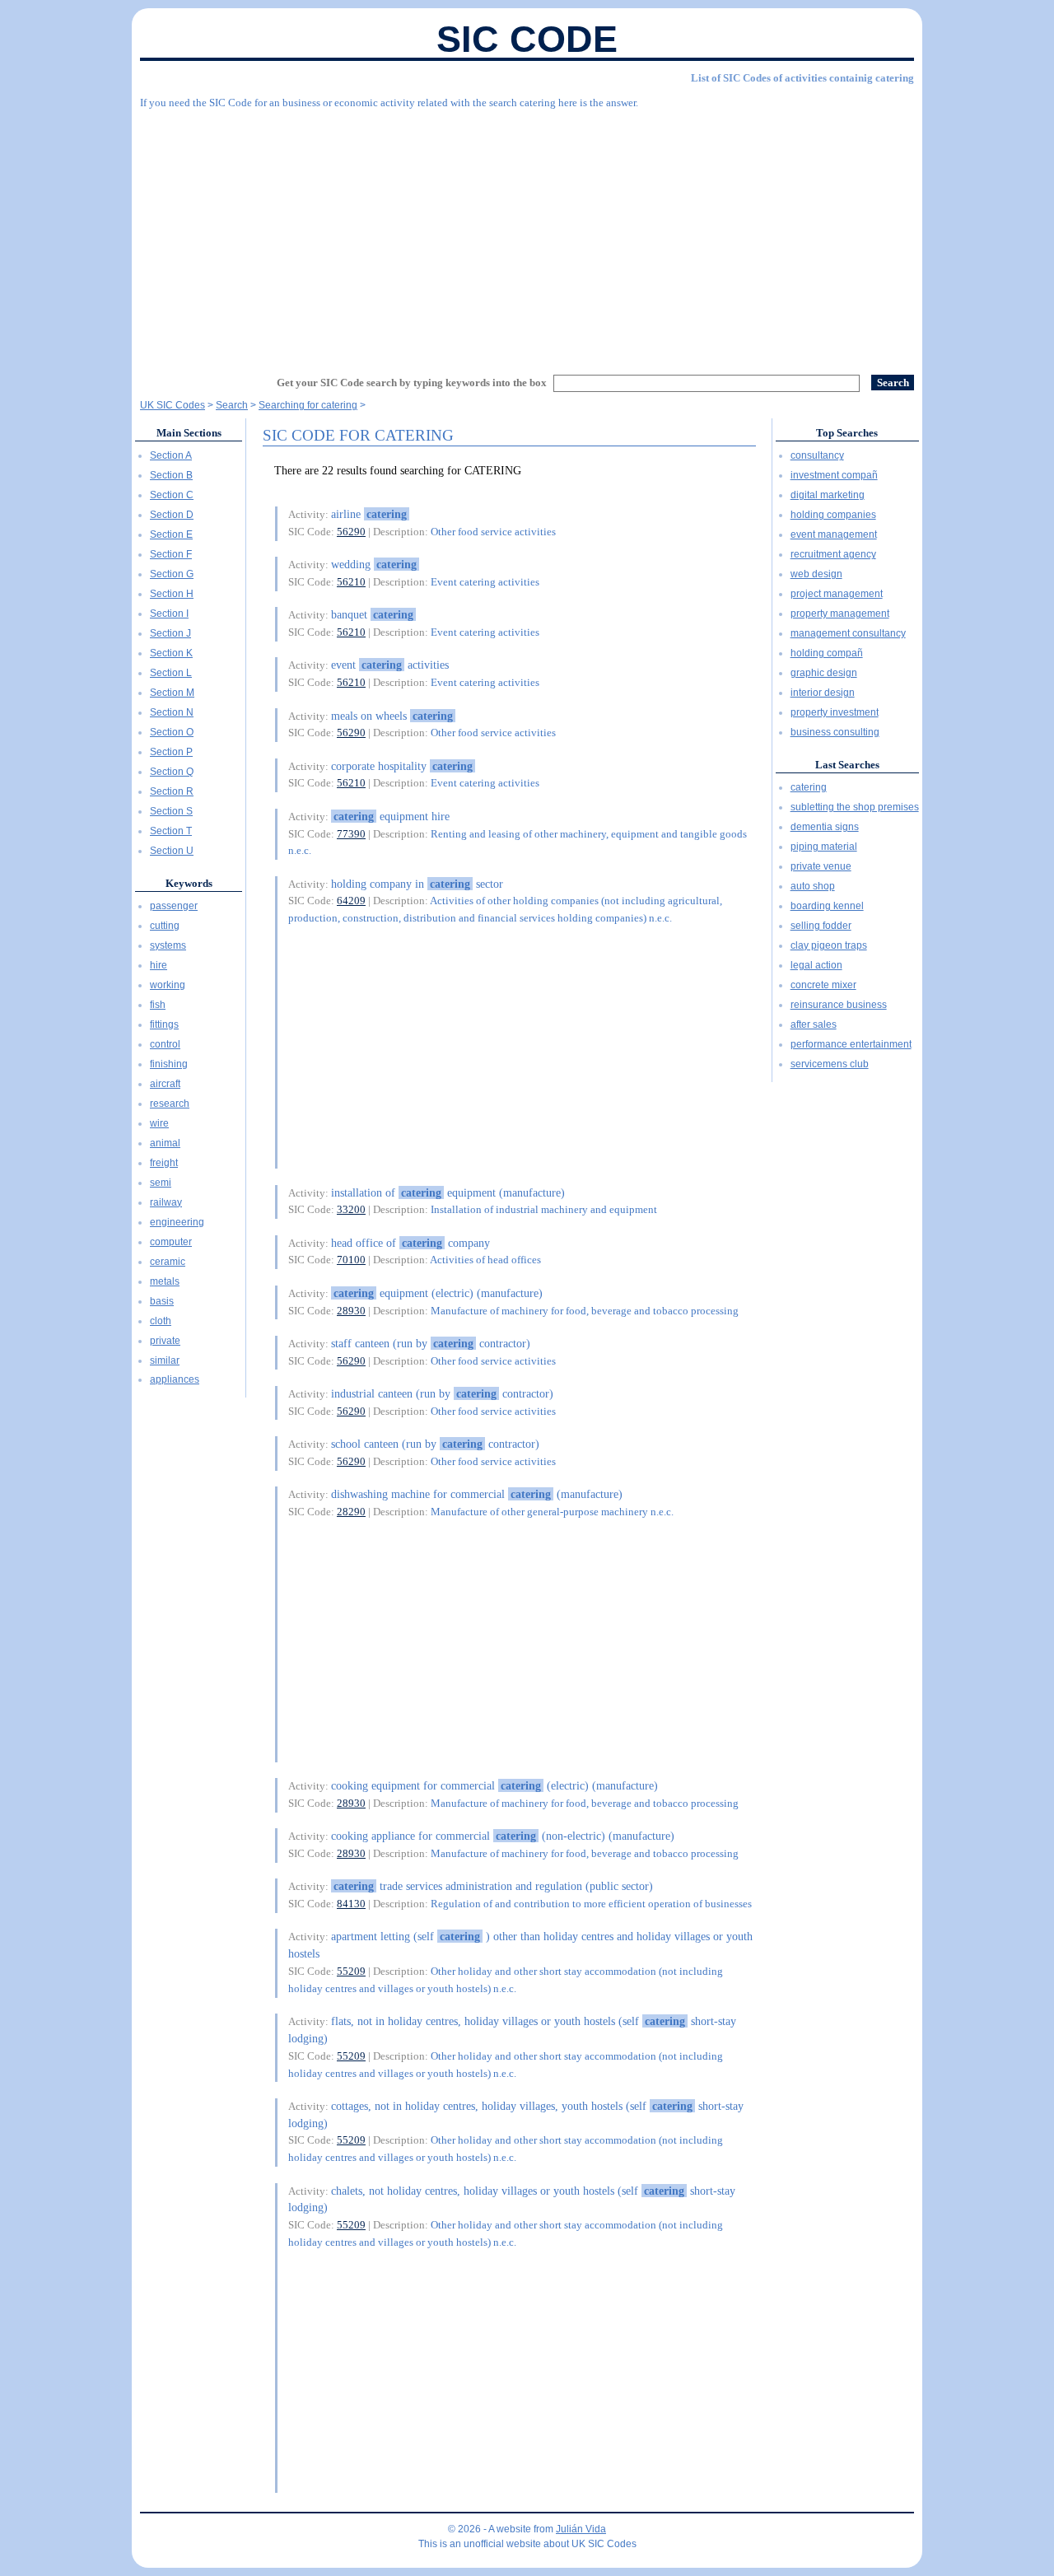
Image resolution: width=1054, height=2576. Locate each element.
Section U (172, 851)
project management (837, 594)
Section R (172, 791)
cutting (165, 926)
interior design (823, 693)
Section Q (172, 772)
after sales (814, 1024)
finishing (169, 1064)
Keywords (189, 883)
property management (840, 614)
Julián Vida (581, 2529)
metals (165, 1281)
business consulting (835, 732)
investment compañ (834, 475)
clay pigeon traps (829, 945)
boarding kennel (827, 906)
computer (171, 1242)
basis (162, 1301)
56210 (351, 582)
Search (232, 405)
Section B (171, 475)
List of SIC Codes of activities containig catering (802, 78)
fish (158, 1005)
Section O (172, 732)
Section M (172, 693)
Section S (171, 811)
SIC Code (527, 39)
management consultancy (848, 633)
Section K (171, 653)
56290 (351, 532)
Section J (170, 633)
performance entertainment (851, 1044)
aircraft (165, 1084)
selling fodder (821, 926)
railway (166, 1202)
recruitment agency (833, 554)
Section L (171, 673)
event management (834, 534)
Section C (172, 495)
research (170, 1104)
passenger (174, 906)
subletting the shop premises (855, 807)
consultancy (817, 455)
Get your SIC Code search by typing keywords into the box (412, 383)
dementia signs (825, 827)
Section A (171, 455)
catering (809, 787)
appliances (175, 1379)
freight (164, 1163)
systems (168, 945)
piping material (824, 847)
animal (165, 1143)
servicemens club (830, 1064)
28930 (351, 1311)
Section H (172, 594)
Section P (171, 752)
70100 (351, 1260)
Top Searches (847, 433)
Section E (171, 534)
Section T (171, 831)
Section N (172, 712)
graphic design (824, 673)
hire (159, 965)
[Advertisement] (527, 235)
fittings (164, 1024)
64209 (351, 901)
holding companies (833, 515)
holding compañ (827, 653)
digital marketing (828, 495)
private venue (821, 866)
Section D (172, 515)
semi (161, 1183)
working (168, 985)
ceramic (168, 1262)
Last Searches (847, 765)
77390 (351, 834)
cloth (161, 1321)
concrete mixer (823, 985)
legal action (816, 965)
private (165, 1341)
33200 (351, 1209)
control (165, 1044)
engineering (177, 1222)
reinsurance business (839, 1005)
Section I (169, 614)
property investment (835, 712)
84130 (351, 1904)
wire (159, 1123)
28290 (351, 1512)
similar (165, 1360)
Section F (171, 554)
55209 (351, 1971)
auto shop (813, 886)
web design (816, 574)
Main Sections (189, 433)
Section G (172, 574)
